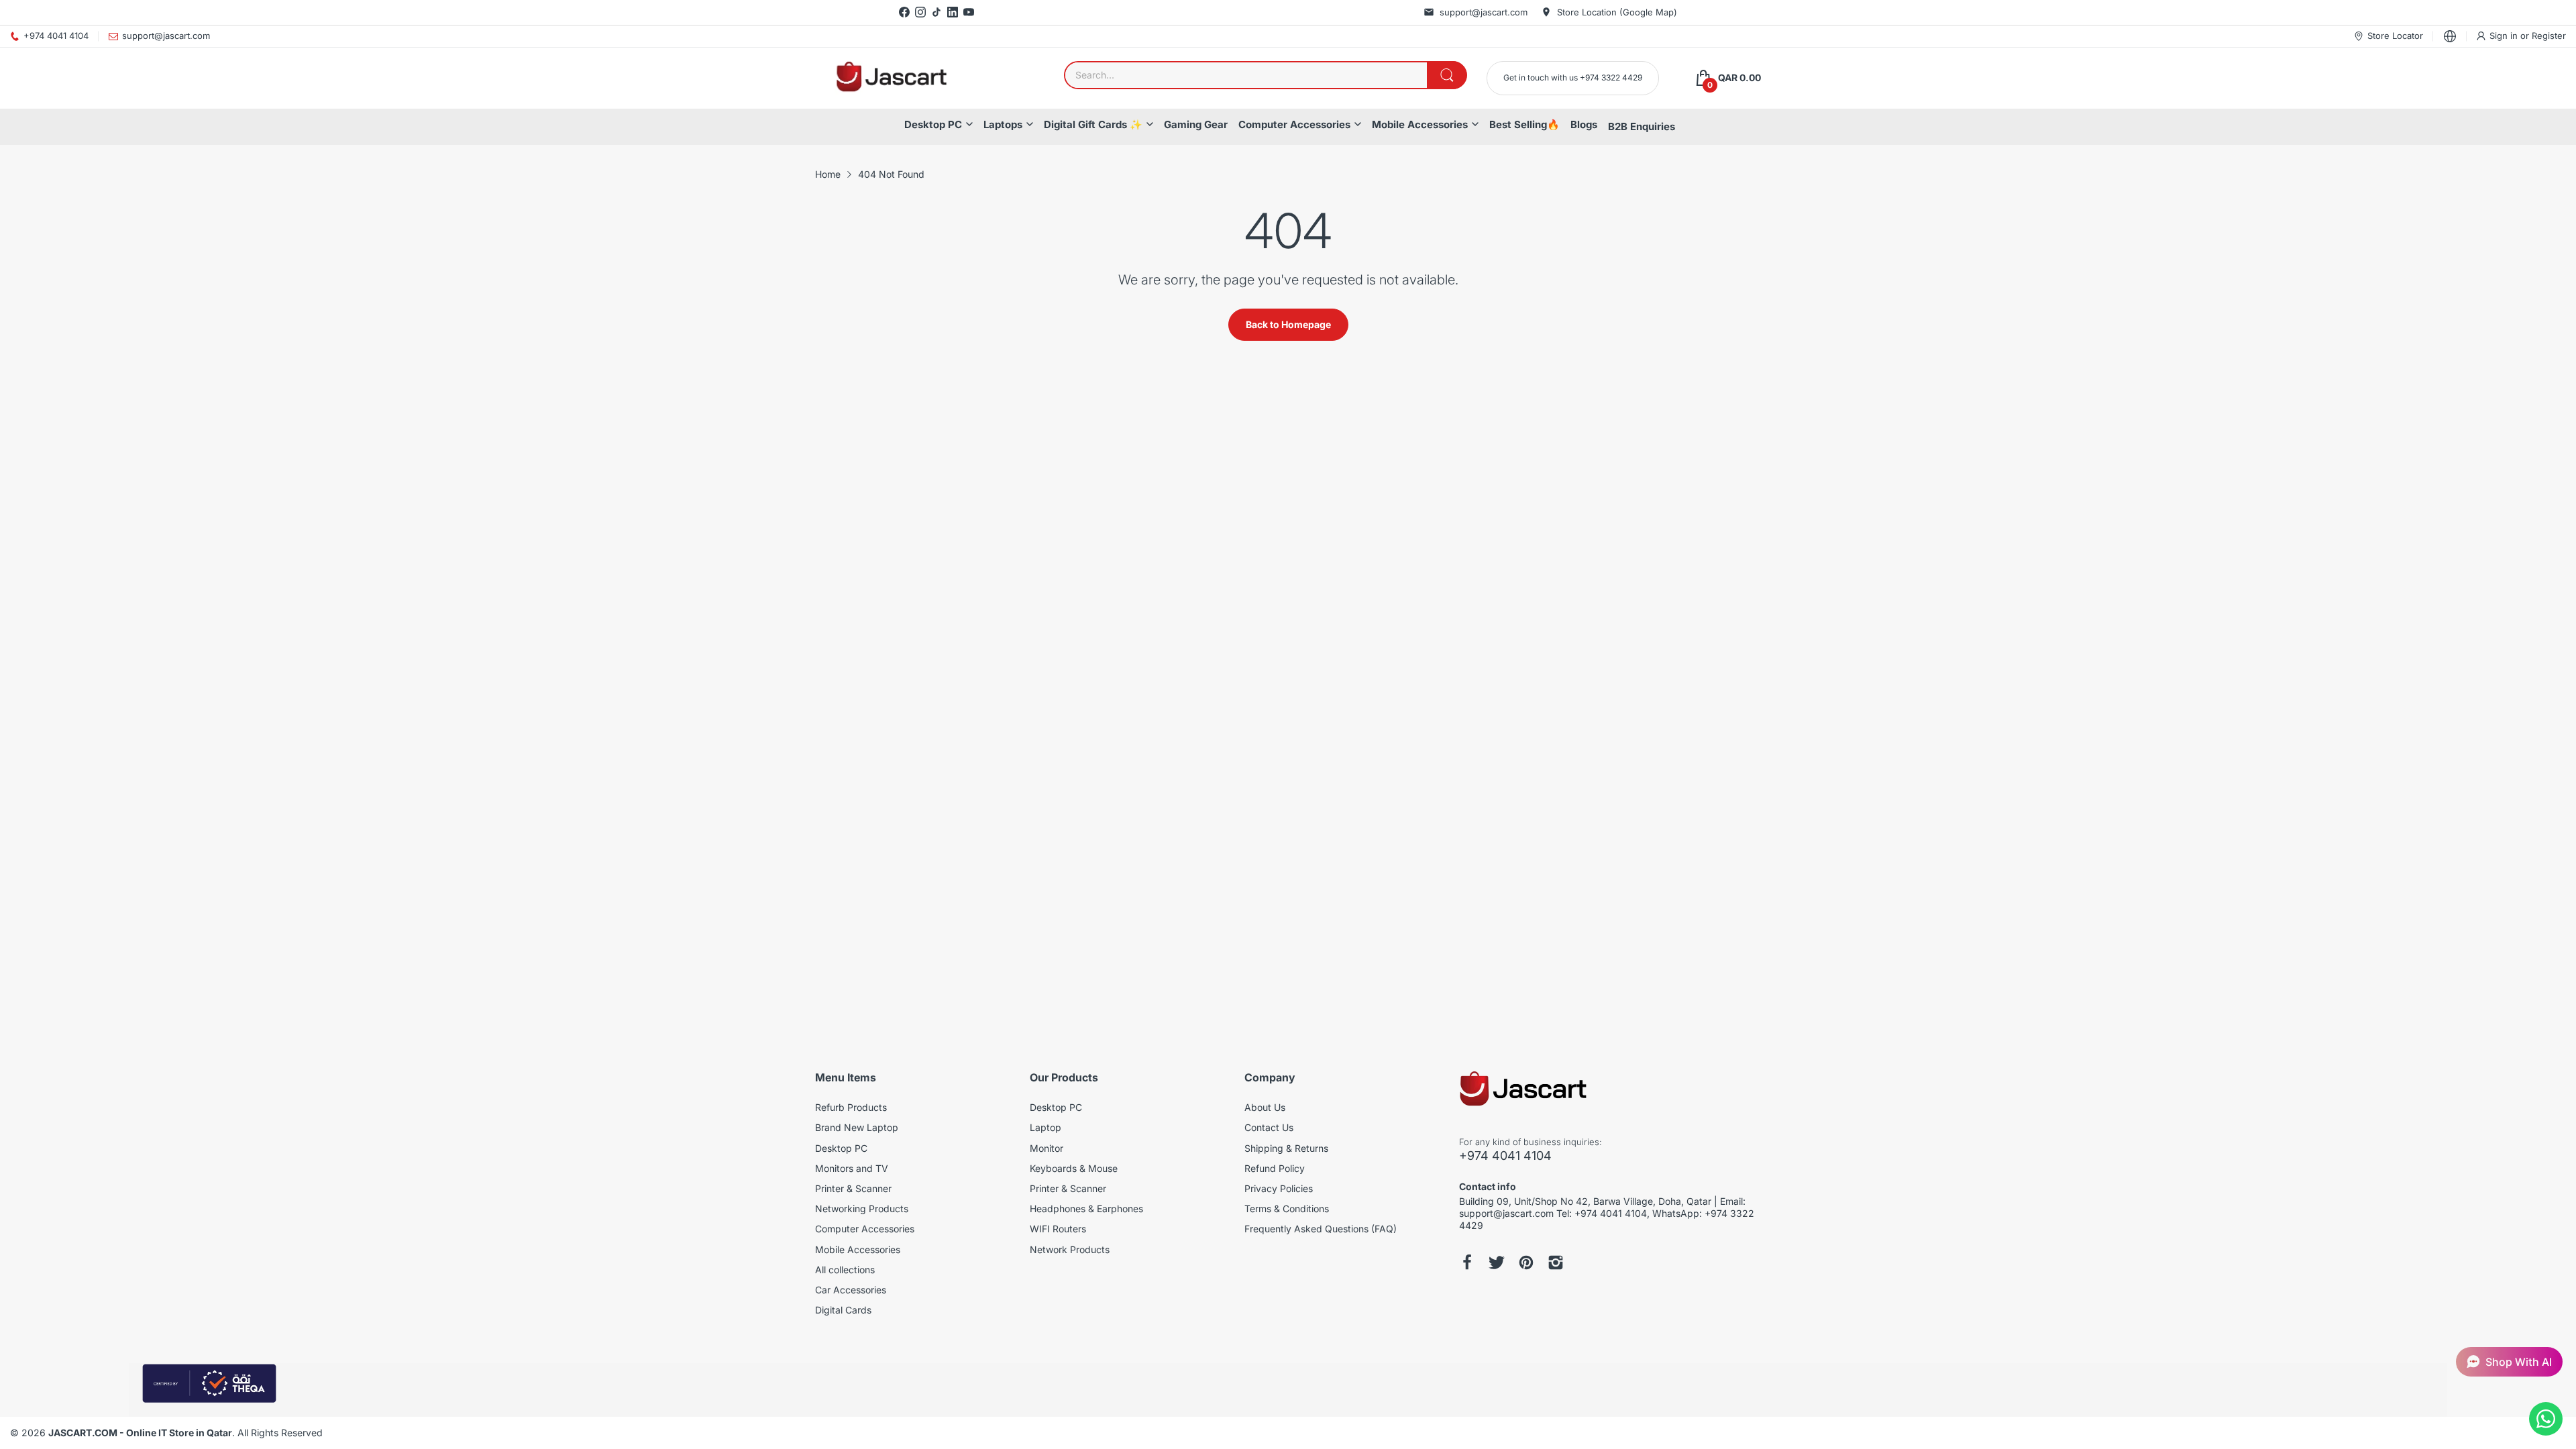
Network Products (1070, 1249)
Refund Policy (1275, 1168)
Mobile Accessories (1420, 124)
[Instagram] (920, 12)
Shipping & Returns (1286, 1148)
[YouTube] (969, 12)
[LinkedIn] (953, 12)
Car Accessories (851, 1290)
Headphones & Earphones (1086, 1209)
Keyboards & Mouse (1074, 1168)
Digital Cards (843, 1310)
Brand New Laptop (857, 1127)
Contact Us (1269, 1127)
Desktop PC (933, 124)
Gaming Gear (1196, 124)
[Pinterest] (1526, 1263)
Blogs (1584, 124)
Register (2549, 36)
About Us (1265, 1107)
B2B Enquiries (1642, 126)
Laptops (1003, 124)
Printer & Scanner (853, 1188)
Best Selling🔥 (1524, 124)
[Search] (1447, 75)
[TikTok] (936, 12)
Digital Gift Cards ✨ (1093, 124)
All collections (845, 1270)
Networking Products (862, 1209)
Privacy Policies (1279, 1188)
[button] (2509, 1362)
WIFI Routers (1058, 1229)
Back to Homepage (1288, 324)
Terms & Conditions (1287, 1209)
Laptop (1045, 1127)
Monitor (1046, 1148)
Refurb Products (851, 1107)
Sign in (2505, 36)
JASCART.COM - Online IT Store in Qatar (140, 1433)
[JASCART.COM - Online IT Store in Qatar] (891, 78)
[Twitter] (1497, 1263)
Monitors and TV (852, 1168)
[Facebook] (904, 12)
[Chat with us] (2546, 1419)
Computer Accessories (1294, 124)
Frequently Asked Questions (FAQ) (1321, 1229)
